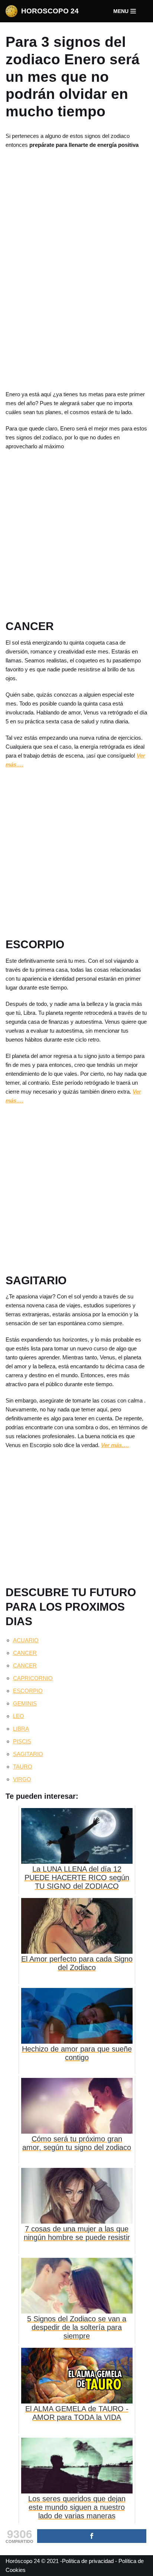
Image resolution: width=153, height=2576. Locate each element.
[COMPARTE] (92, 2536)
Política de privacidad (88, 2561)
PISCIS (22, 1741)
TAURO (23, 1767)
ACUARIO (26, 1640)
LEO (19, 1716)
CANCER (25, 1653)
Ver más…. (115, 1445)
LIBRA (21, 1729)
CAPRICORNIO (33, 1678)
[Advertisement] (76, 268)
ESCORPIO (28, 1691)
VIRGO (22, 1779)
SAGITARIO (28, 1754)
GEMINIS (25, 1703)
